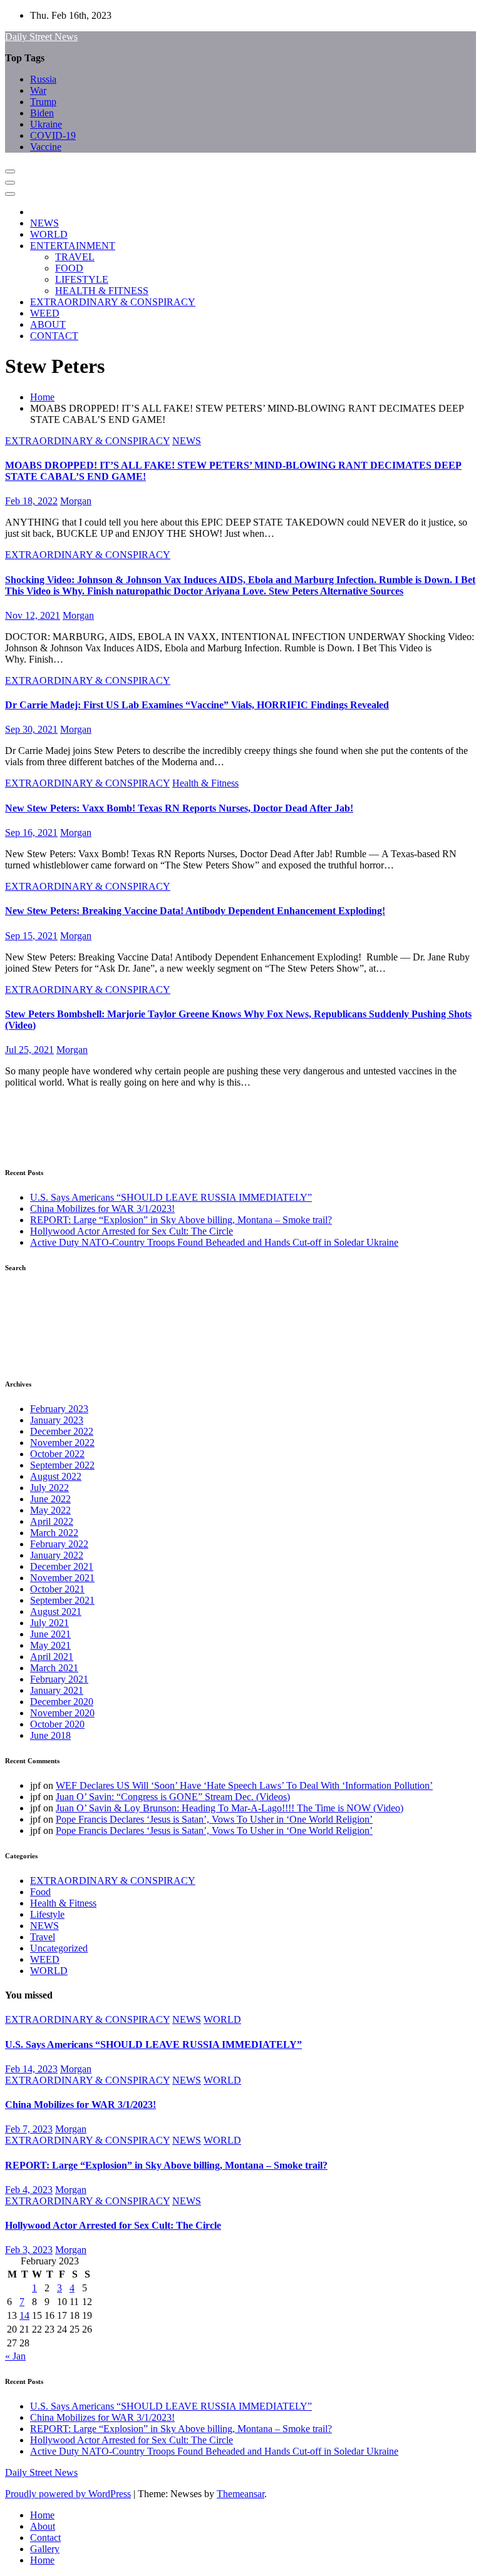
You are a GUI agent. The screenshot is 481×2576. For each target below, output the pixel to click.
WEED (45, 313)
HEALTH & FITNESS (102, 291)
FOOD (69, 268)
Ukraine (46, 124)
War (38, 90)
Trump (43, 102)
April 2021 (52, 1657)
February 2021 (59, 1679)
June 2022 (50, 1499)
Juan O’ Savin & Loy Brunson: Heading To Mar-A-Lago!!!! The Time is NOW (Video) (230, 1808)
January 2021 (57, 1690)
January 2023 (57, 1420)
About (43, 2526)
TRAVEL (75, 257)
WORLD (49, 234)
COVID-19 (53, 135)
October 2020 (57, 1724)
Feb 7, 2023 (29, 2129)
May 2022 (50, 1510)
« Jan (15, 2356)
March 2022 (54, 1533)
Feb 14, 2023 (31, 2069)
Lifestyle (47, 1914)
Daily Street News (41, 37)
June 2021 (50, 1634)
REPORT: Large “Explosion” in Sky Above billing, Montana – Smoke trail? (181, 1220)
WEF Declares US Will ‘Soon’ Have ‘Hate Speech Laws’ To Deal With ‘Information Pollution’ (244, 1785)
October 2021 (57, 1589)
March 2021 (54, 1668)
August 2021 (56, 1611)
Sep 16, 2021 (31, 832)
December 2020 (62, 1702)
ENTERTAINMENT (73, 246)
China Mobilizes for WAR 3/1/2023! (102, 1209)
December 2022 (62, 1431)
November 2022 (62, 1443)
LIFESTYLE (82, 279)
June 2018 (50, 1735)
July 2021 (49, 1623)
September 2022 (62, 1465)
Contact (45, 2538)
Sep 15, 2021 (31, 936)
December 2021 (62, 1566)
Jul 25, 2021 (29, 1050)
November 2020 (62, 1713)
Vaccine (46, 147)
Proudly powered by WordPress (68, 2494)
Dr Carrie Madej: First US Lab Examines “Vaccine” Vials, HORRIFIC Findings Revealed (197, 705)
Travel (43, 1937)
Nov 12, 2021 (33, 615)
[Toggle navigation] (10, 171)
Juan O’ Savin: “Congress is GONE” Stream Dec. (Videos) (173, 1797)
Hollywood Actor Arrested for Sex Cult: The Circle (132, 1231)
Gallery (45, 2549)
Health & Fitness (205, 783)
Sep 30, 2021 (31, 729)
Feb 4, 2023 (29, 2190)
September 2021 (62, 1600)
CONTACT (54, 336)
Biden (42, 113)
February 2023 (59, 1409)
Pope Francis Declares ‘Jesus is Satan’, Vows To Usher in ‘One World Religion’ (214, 1819)
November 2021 (62, 1578)
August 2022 (56, 1476)
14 (24, 2315)
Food (40, 1892)
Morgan (76, 501)
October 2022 (57, 1454)
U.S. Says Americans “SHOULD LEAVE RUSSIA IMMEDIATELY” (171, 1197)
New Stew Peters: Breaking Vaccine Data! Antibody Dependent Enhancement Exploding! (195, 911)
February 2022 (59, 1544)
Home (42, 397)
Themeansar (240, 2494)
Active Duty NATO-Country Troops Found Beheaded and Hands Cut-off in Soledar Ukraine (214, 1242)
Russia (43, 79)
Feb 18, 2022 (31, 501)
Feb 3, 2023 (29, 2250)
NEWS (44, 223)
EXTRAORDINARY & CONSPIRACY (113, 302)
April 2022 (52, 1521)
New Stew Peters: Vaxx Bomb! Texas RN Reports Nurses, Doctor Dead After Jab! (179, 808)
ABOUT (48, 324)
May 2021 (50, 1645)
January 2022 (57, 1555)
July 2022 (49, 1488)
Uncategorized (59, 1948)
